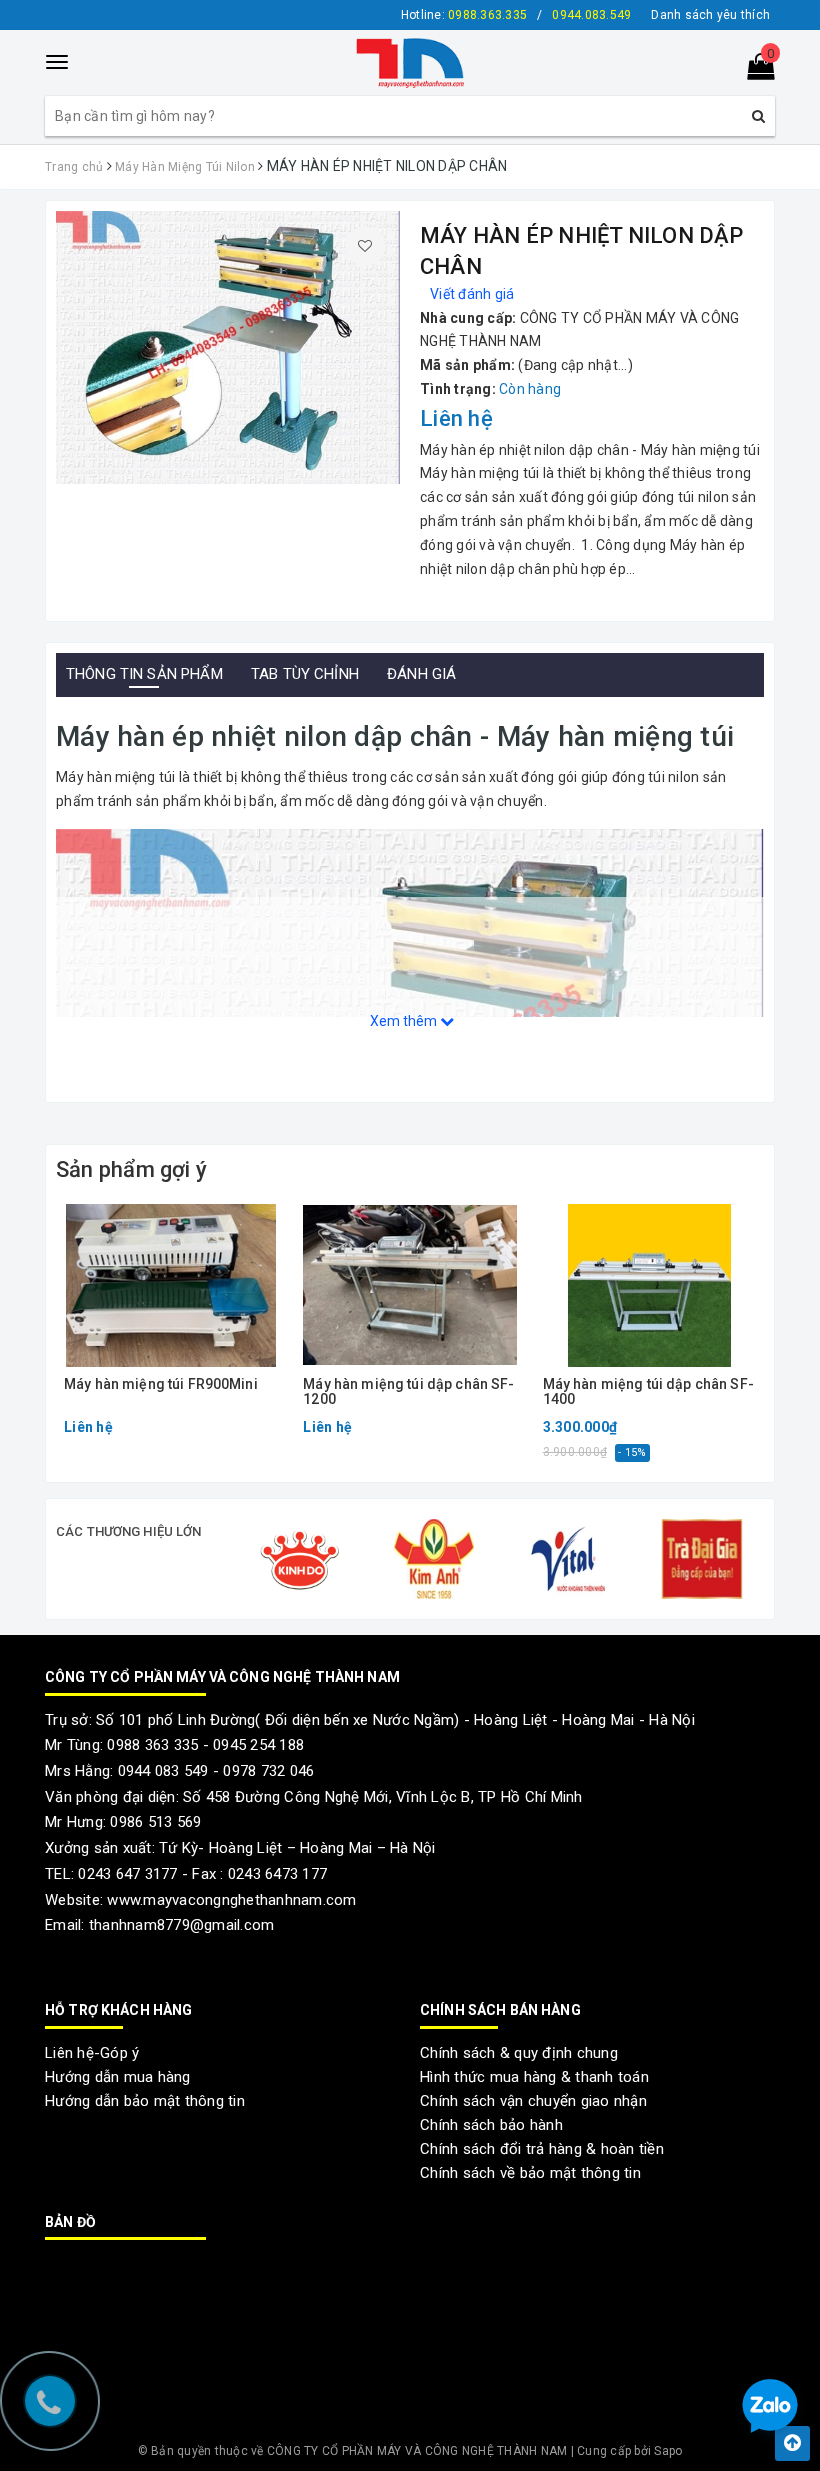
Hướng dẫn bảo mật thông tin (145, 2101)
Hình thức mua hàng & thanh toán (534, 2077)
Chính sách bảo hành (491, 2125)
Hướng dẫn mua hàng (118, 2077)
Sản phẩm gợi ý (131, 1169)
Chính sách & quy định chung (519, 2053)
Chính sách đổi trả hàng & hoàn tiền (542, 2149)
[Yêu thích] (365, 246)
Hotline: (464, 15)
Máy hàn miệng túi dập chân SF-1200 (408, 1392)
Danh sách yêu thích (710, 15)
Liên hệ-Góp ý (92, 2053)
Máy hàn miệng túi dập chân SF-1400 (648, 1392)
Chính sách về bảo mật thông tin (530, 2173)
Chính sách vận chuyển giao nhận (533, 2101)
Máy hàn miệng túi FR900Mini (161, 1384)
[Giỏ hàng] (754, 71)
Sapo (668, 2451)
